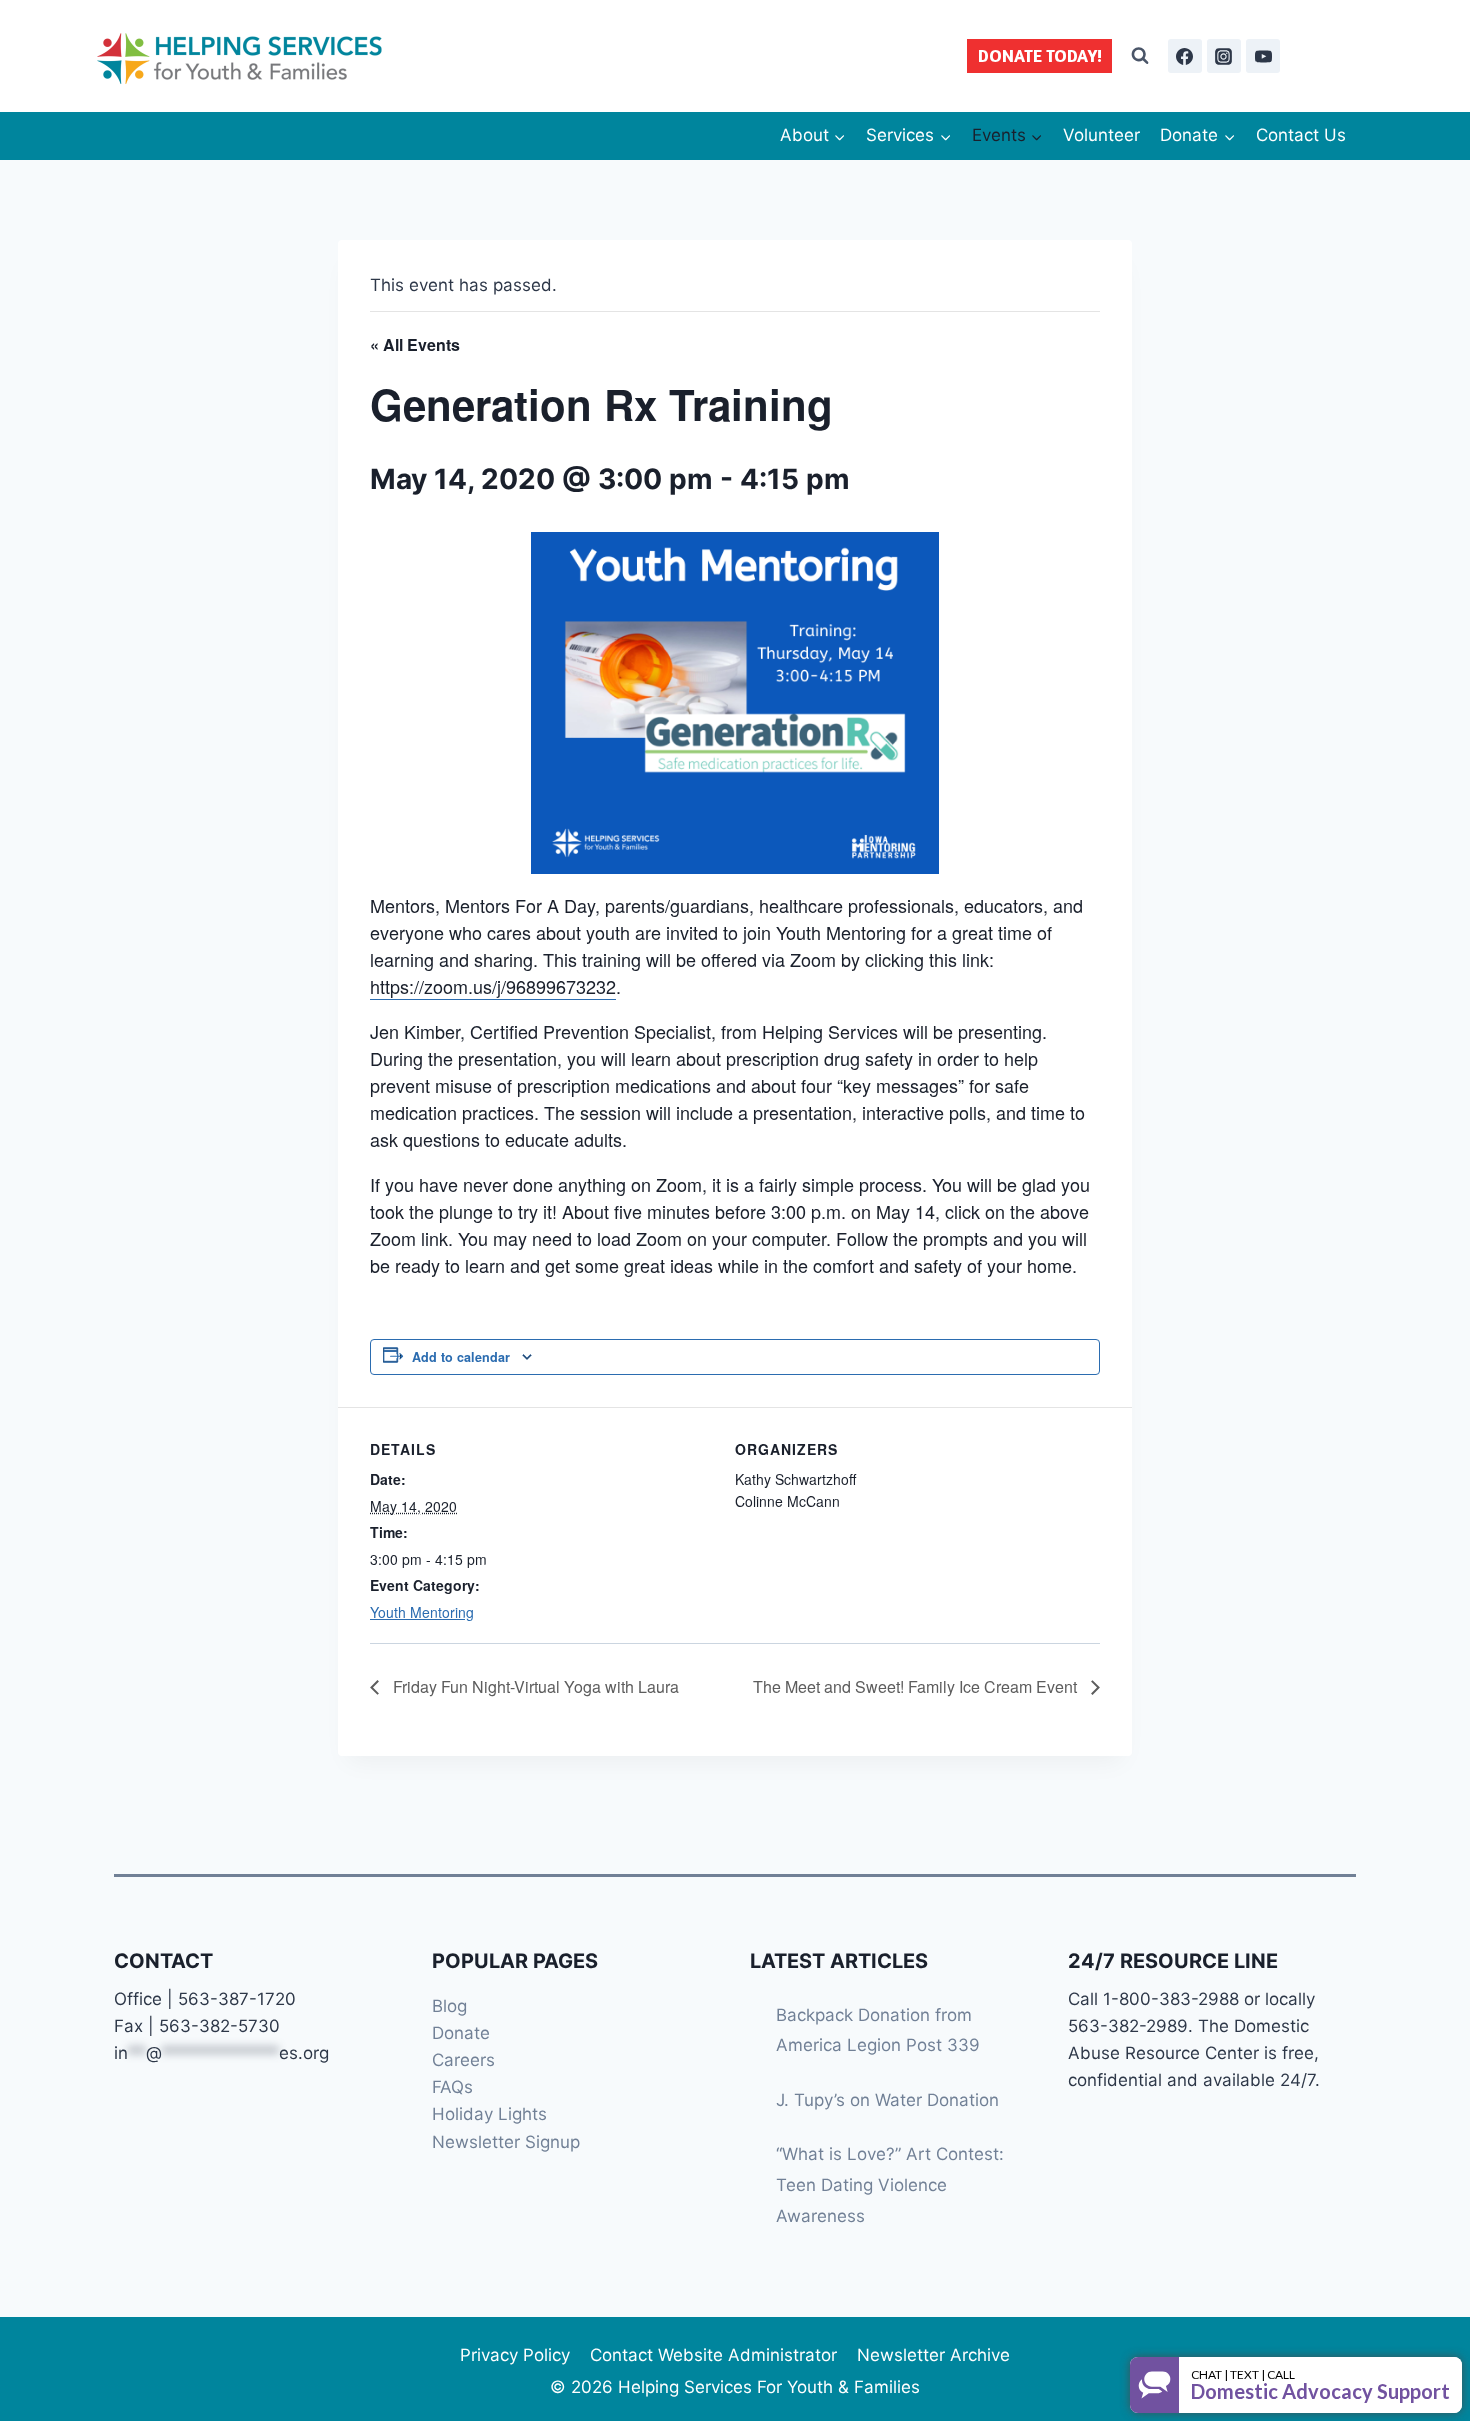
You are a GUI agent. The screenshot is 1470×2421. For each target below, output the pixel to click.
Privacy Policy (515, 2355)
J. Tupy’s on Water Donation (887, 2100)
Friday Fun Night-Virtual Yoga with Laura (534, 1686)
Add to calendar (461, 1357)
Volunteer (1101, 135)
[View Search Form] (1140, 56)
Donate (461, 2033)
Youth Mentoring (422, 1612)
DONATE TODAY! (1040, 55)
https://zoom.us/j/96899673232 (493, 986)
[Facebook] (1185, 56)
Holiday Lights (489, 2114)
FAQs (452, 2087)
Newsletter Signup (506, 2142)
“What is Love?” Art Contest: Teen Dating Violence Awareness (890, 2184)
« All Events (415, 344)
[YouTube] (1263, 56)
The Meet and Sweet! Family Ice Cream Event (917, 1686)
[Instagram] (1224, 56)
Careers (463, 2060)
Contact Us (1301, 135)
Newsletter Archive (933, 2355)
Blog (449, 2006)
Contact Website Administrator (713, 2355)
